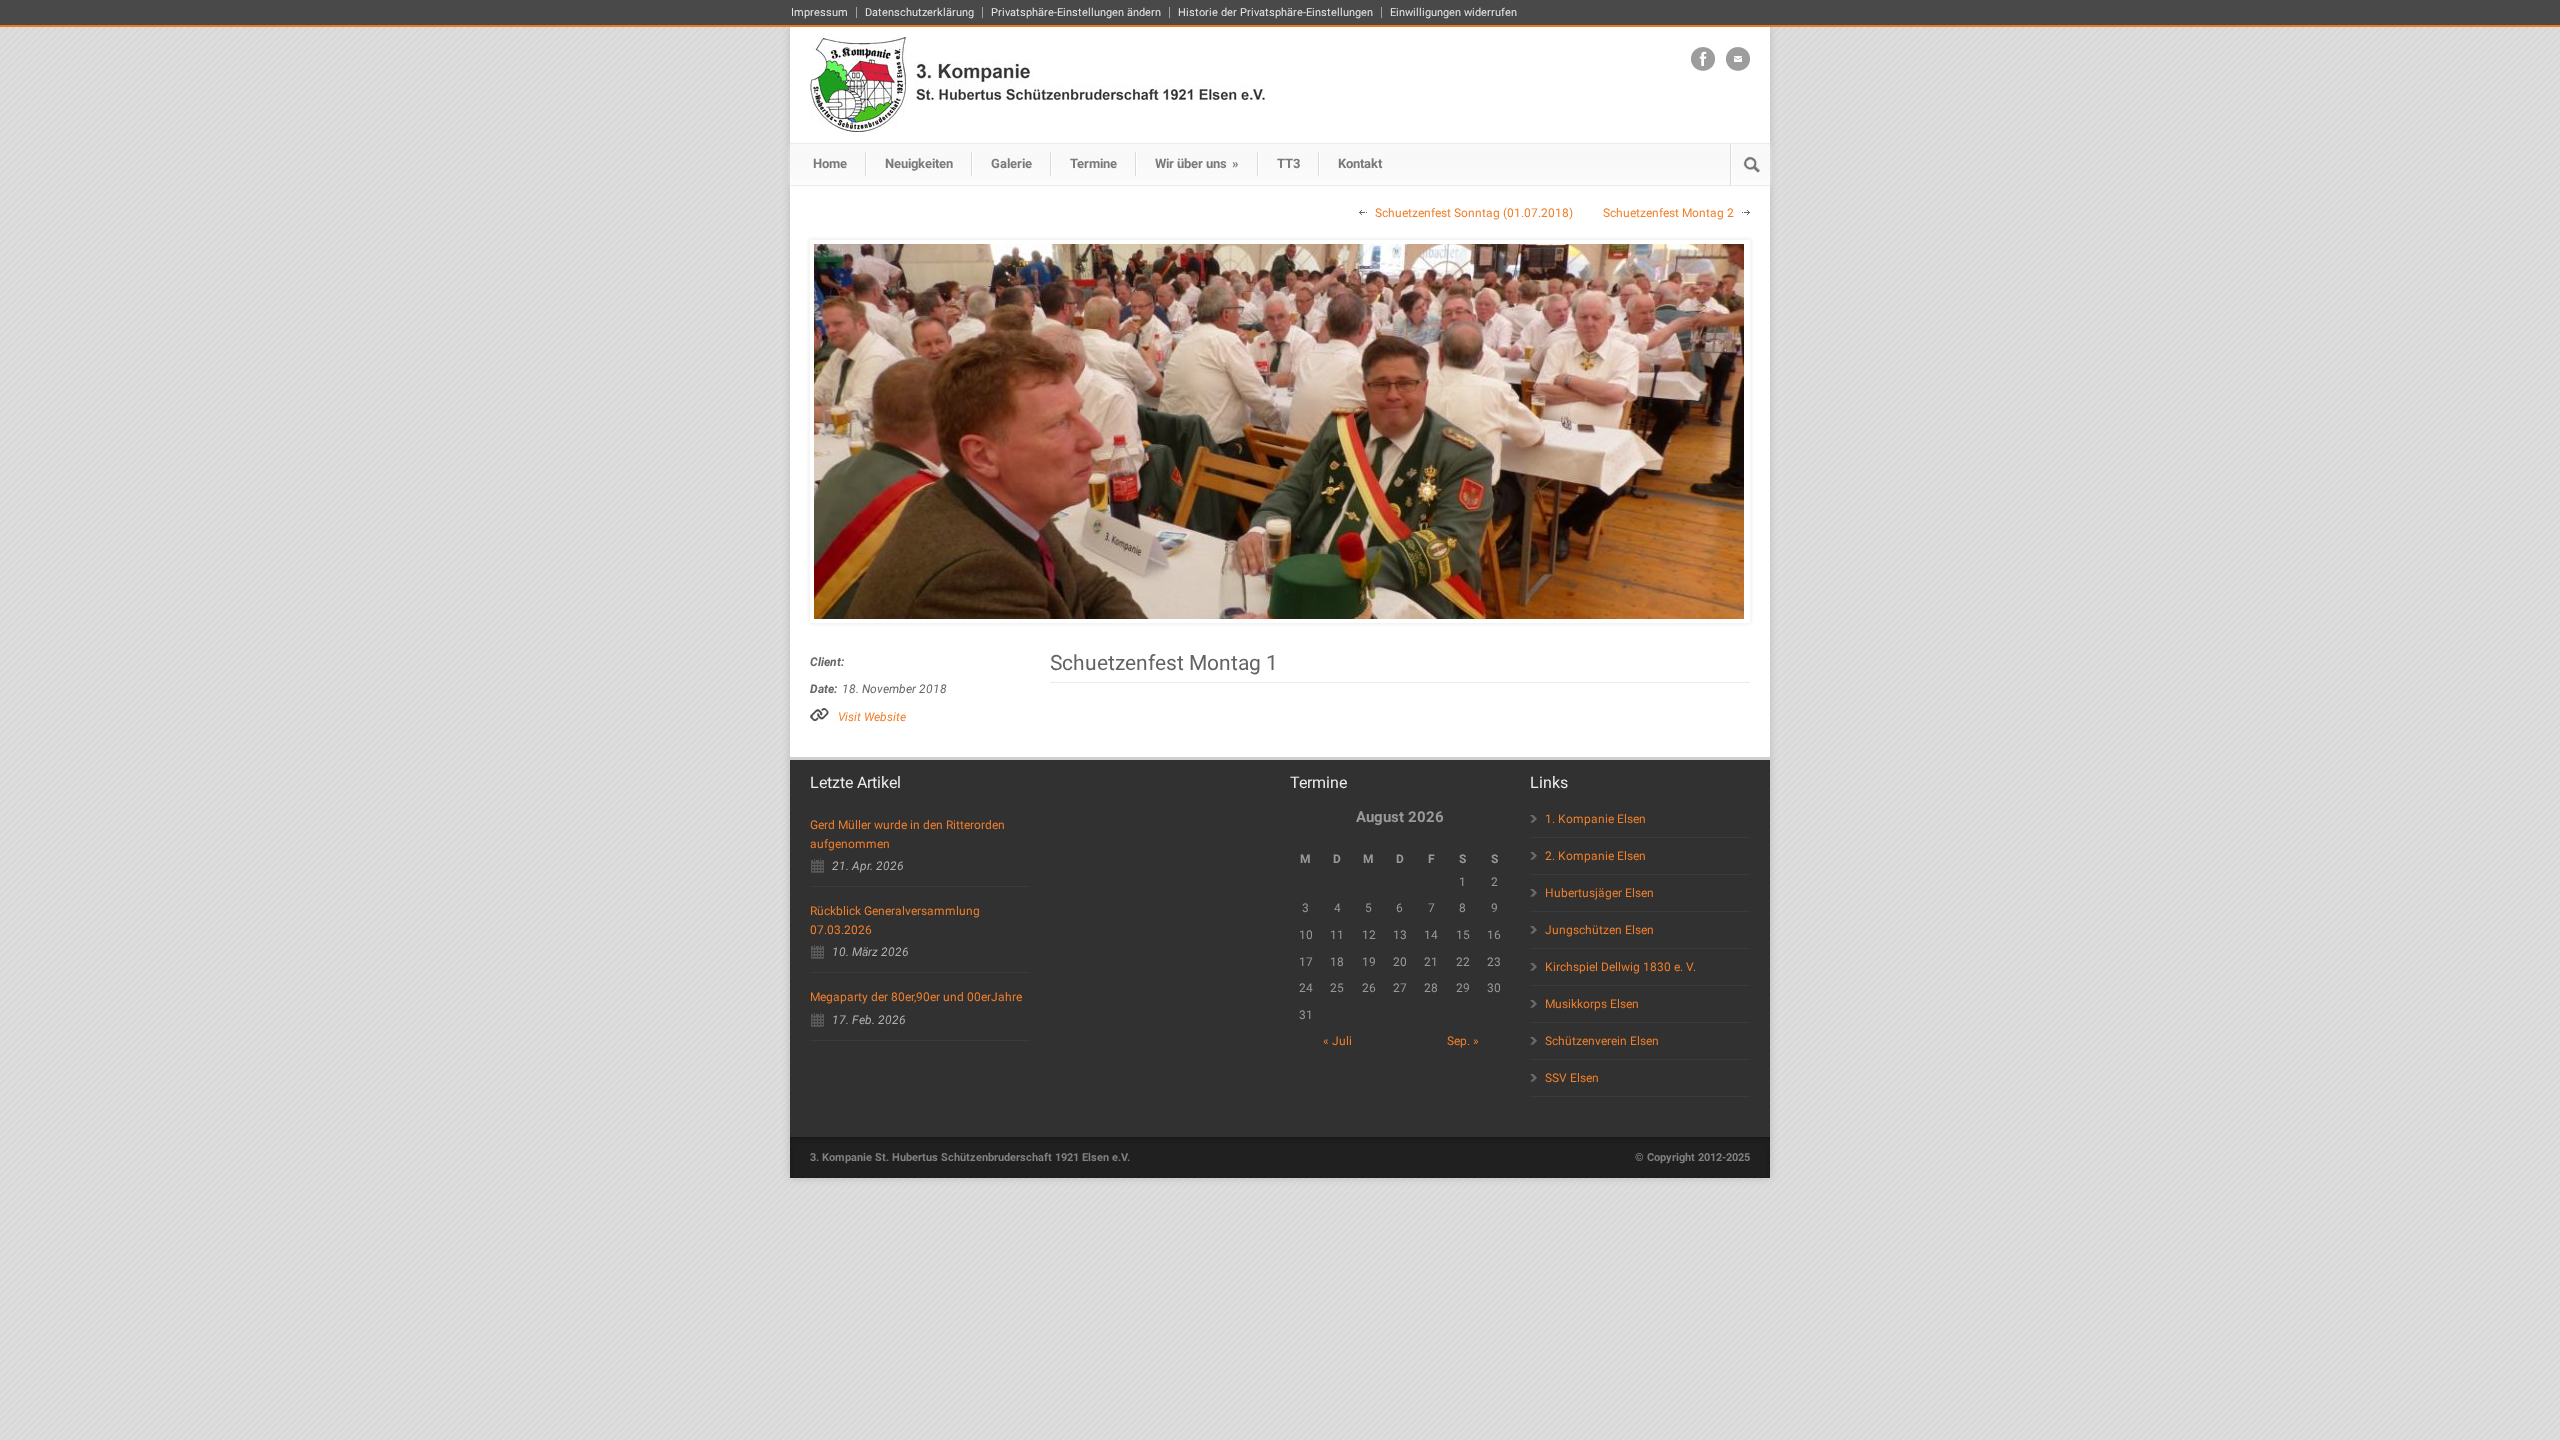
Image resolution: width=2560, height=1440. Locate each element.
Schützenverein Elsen (1602, 1041)
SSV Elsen (1572, 1078)
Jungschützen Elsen (1599, 930)
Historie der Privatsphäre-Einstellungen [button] (1275, 12)
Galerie (1011, 163)
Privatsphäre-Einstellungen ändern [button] (1076, 12)
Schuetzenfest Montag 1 (1164, 663)
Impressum (819, 12)
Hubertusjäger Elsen (1599, 893)
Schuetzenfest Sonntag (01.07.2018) (1474, 213)
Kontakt (1360, 163)
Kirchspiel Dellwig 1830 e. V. (1620, 967)
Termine (1093, 163)
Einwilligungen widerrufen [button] (1453, 12)
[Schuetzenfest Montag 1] (1280, 431)
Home (830, 163)
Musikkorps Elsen (1592, 1004)
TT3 (1288, 163)
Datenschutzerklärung (919, 12)
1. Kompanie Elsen (1595, 819)
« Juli (1337, 1041)
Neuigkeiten (919, 163)
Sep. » (1463, 1041)
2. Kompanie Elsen (1595, 856)
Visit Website (872, 717)
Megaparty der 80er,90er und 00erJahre (916, 997)
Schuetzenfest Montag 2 (1668, 213)
